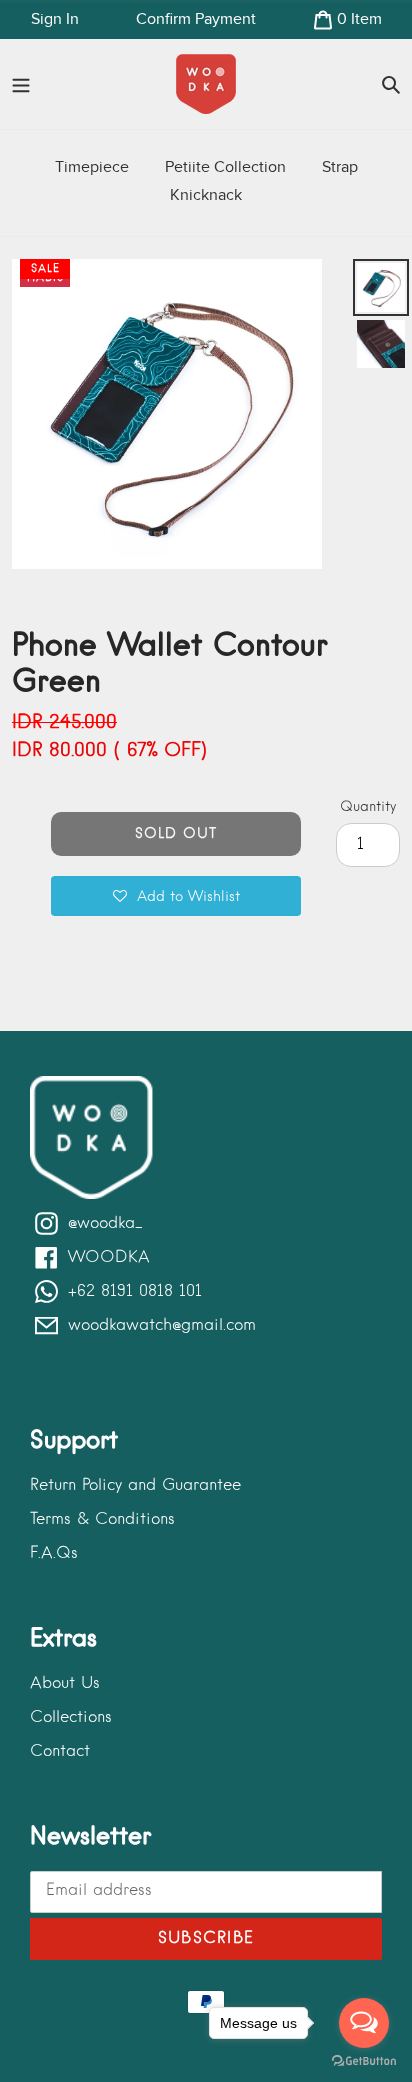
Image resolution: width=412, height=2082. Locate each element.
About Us (65, 1684)
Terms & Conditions (102, 1520)
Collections (71, 1718)
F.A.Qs (54, 1554)
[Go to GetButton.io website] (364, 2061)
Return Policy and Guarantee (135, 1486)
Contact (60, 1752)
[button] (176, 896)
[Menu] (21, 84)
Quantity (368, 807)
